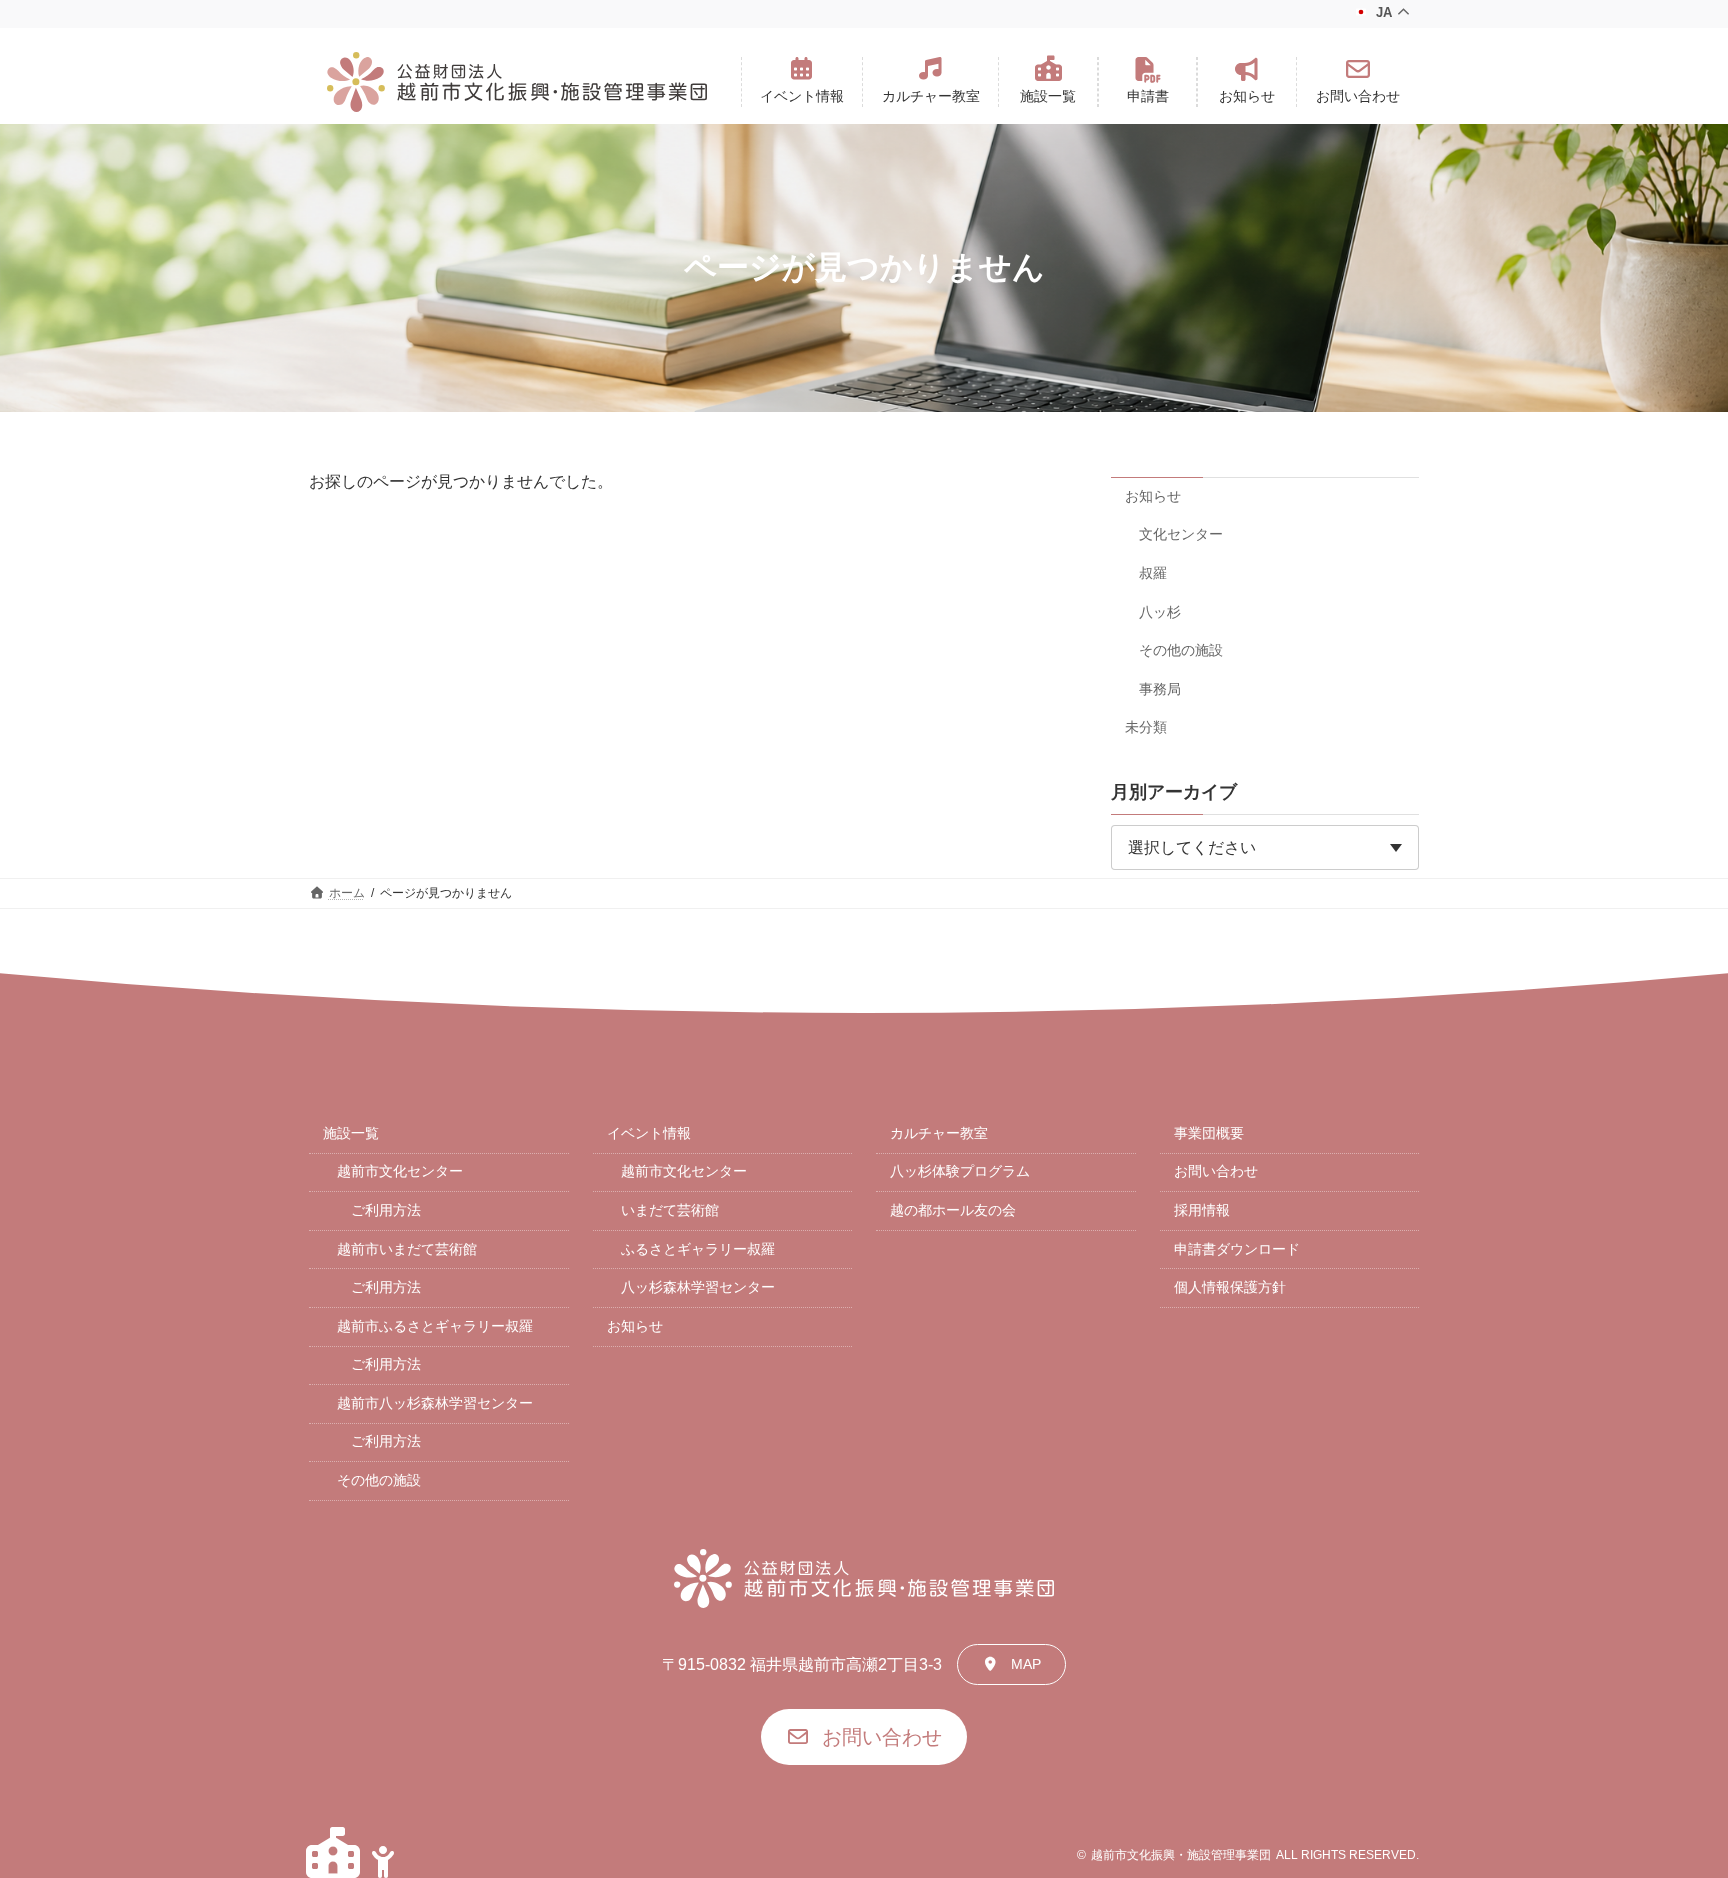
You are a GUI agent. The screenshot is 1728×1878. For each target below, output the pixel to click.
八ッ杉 (1160, 611)
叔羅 (1153, 573)
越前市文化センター (400, 1171)
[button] (802, 82)
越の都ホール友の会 (953, 1210)
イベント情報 (649, 1133)
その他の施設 (1181, 650)
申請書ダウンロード (1237, 1249)
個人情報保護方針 (1230, 1287)
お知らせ (1153, 495)
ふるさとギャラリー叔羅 (698, 1249)
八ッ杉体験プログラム (960, 1171)
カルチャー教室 (939, 1133)
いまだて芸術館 (670, 1210)
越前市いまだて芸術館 (407, 1249)
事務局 (1160, 688)
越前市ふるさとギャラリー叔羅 (435, 1326)
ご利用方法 (386, 1210)
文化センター (1181, 534)
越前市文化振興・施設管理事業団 (1181, 1855)
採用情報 (1202, 1210)
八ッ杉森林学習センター (698, 1287)
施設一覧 (351, 1133)
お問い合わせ (1216, 1171)
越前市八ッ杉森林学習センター (435, 1403)
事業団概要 (1209, 1133)
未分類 (1146, 727)
